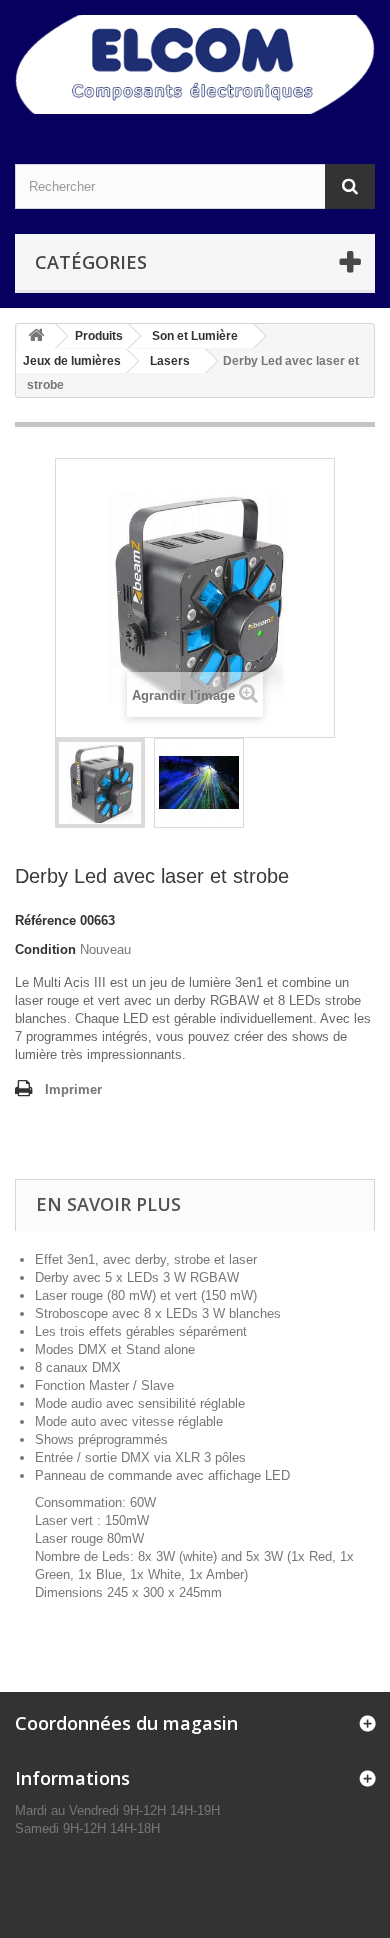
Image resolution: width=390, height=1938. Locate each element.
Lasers (170, 361)
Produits (99, 336)
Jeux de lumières (72, 361)
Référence (45, 920)
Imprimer (73, 1089)
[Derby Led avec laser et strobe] (100, 783)
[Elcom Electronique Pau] (195, 64)
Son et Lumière (195, 336)
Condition (45, 949)
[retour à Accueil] (36, 336)
